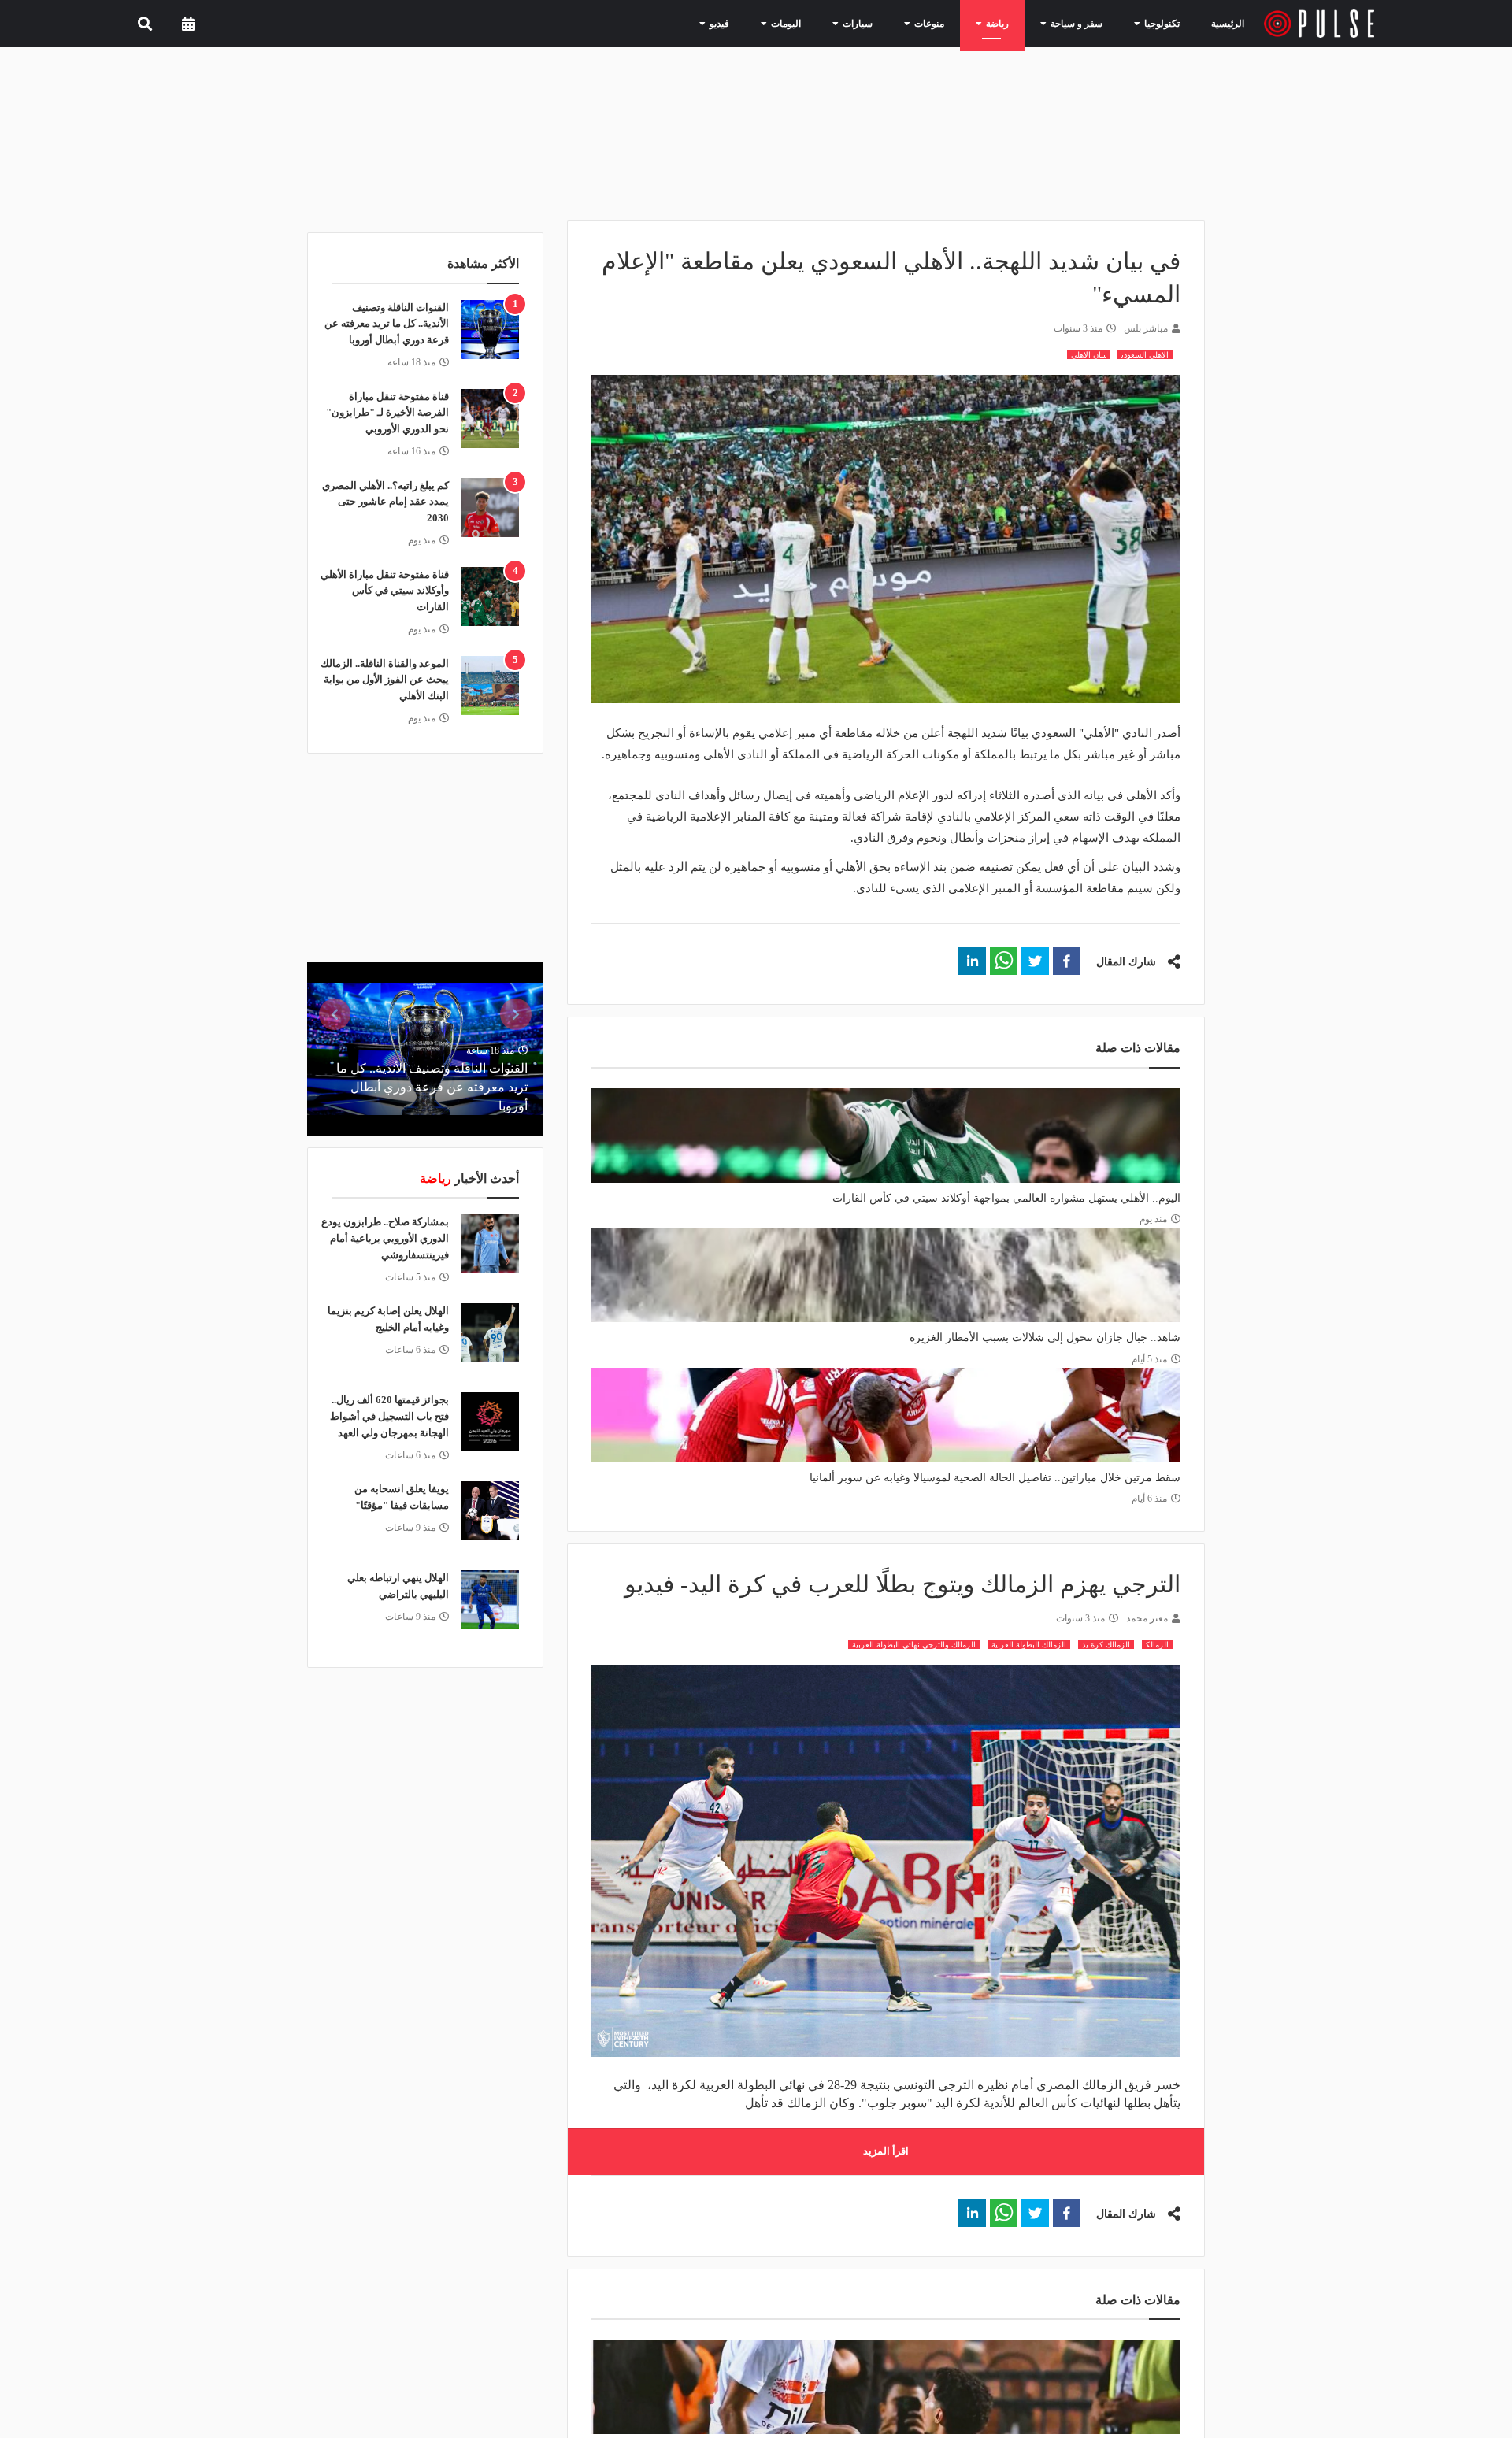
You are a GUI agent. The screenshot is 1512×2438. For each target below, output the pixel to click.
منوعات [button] (949, 23)
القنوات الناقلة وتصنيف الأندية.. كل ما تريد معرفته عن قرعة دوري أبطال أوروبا (387, 324)
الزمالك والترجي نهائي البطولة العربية (914, 1645)
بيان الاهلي (1088, 355)
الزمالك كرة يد (1106, 1645)
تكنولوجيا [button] (1158, 23)
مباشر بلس (1146, 328)
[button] (1067, 961)
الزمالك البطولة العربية (1029, 1645)
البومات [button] (820, 23)
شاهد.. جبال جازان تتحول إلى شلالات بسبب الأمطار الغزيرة (1045, 1338)
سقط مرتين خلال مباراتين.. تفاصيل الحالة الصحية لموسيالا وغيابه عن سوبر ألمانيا (995, 1478)
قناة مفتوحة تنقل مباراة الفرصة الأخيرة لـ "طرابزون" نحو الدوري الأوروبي (387, 413)
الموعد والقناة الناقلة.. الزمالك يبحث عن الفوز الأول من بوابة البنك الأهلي (385, 680)
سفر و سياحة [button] (1082, 23)
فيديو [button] (759, 23)
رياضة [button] (1011, 23)
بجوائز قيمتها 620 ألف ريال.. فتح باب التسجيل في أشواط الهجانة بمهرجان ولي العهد (389, 1416)
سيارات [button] (884, 23)
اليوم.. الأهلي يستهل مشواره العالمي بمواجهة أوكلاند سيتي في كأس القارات (1006, 1198)
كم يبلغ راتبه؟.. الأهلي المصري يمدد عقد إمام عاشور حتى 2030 (385, 502)
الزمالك (1157, 1645)
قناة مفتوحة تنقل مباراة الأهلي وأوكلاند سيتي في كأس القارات (385, 591)
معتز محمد (1147, 1618)
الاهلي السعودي (1145, 355)
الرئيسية (1230, 23)
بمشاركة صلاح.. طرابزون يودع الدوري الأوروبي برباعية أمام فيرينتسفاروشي (385, 1238)
